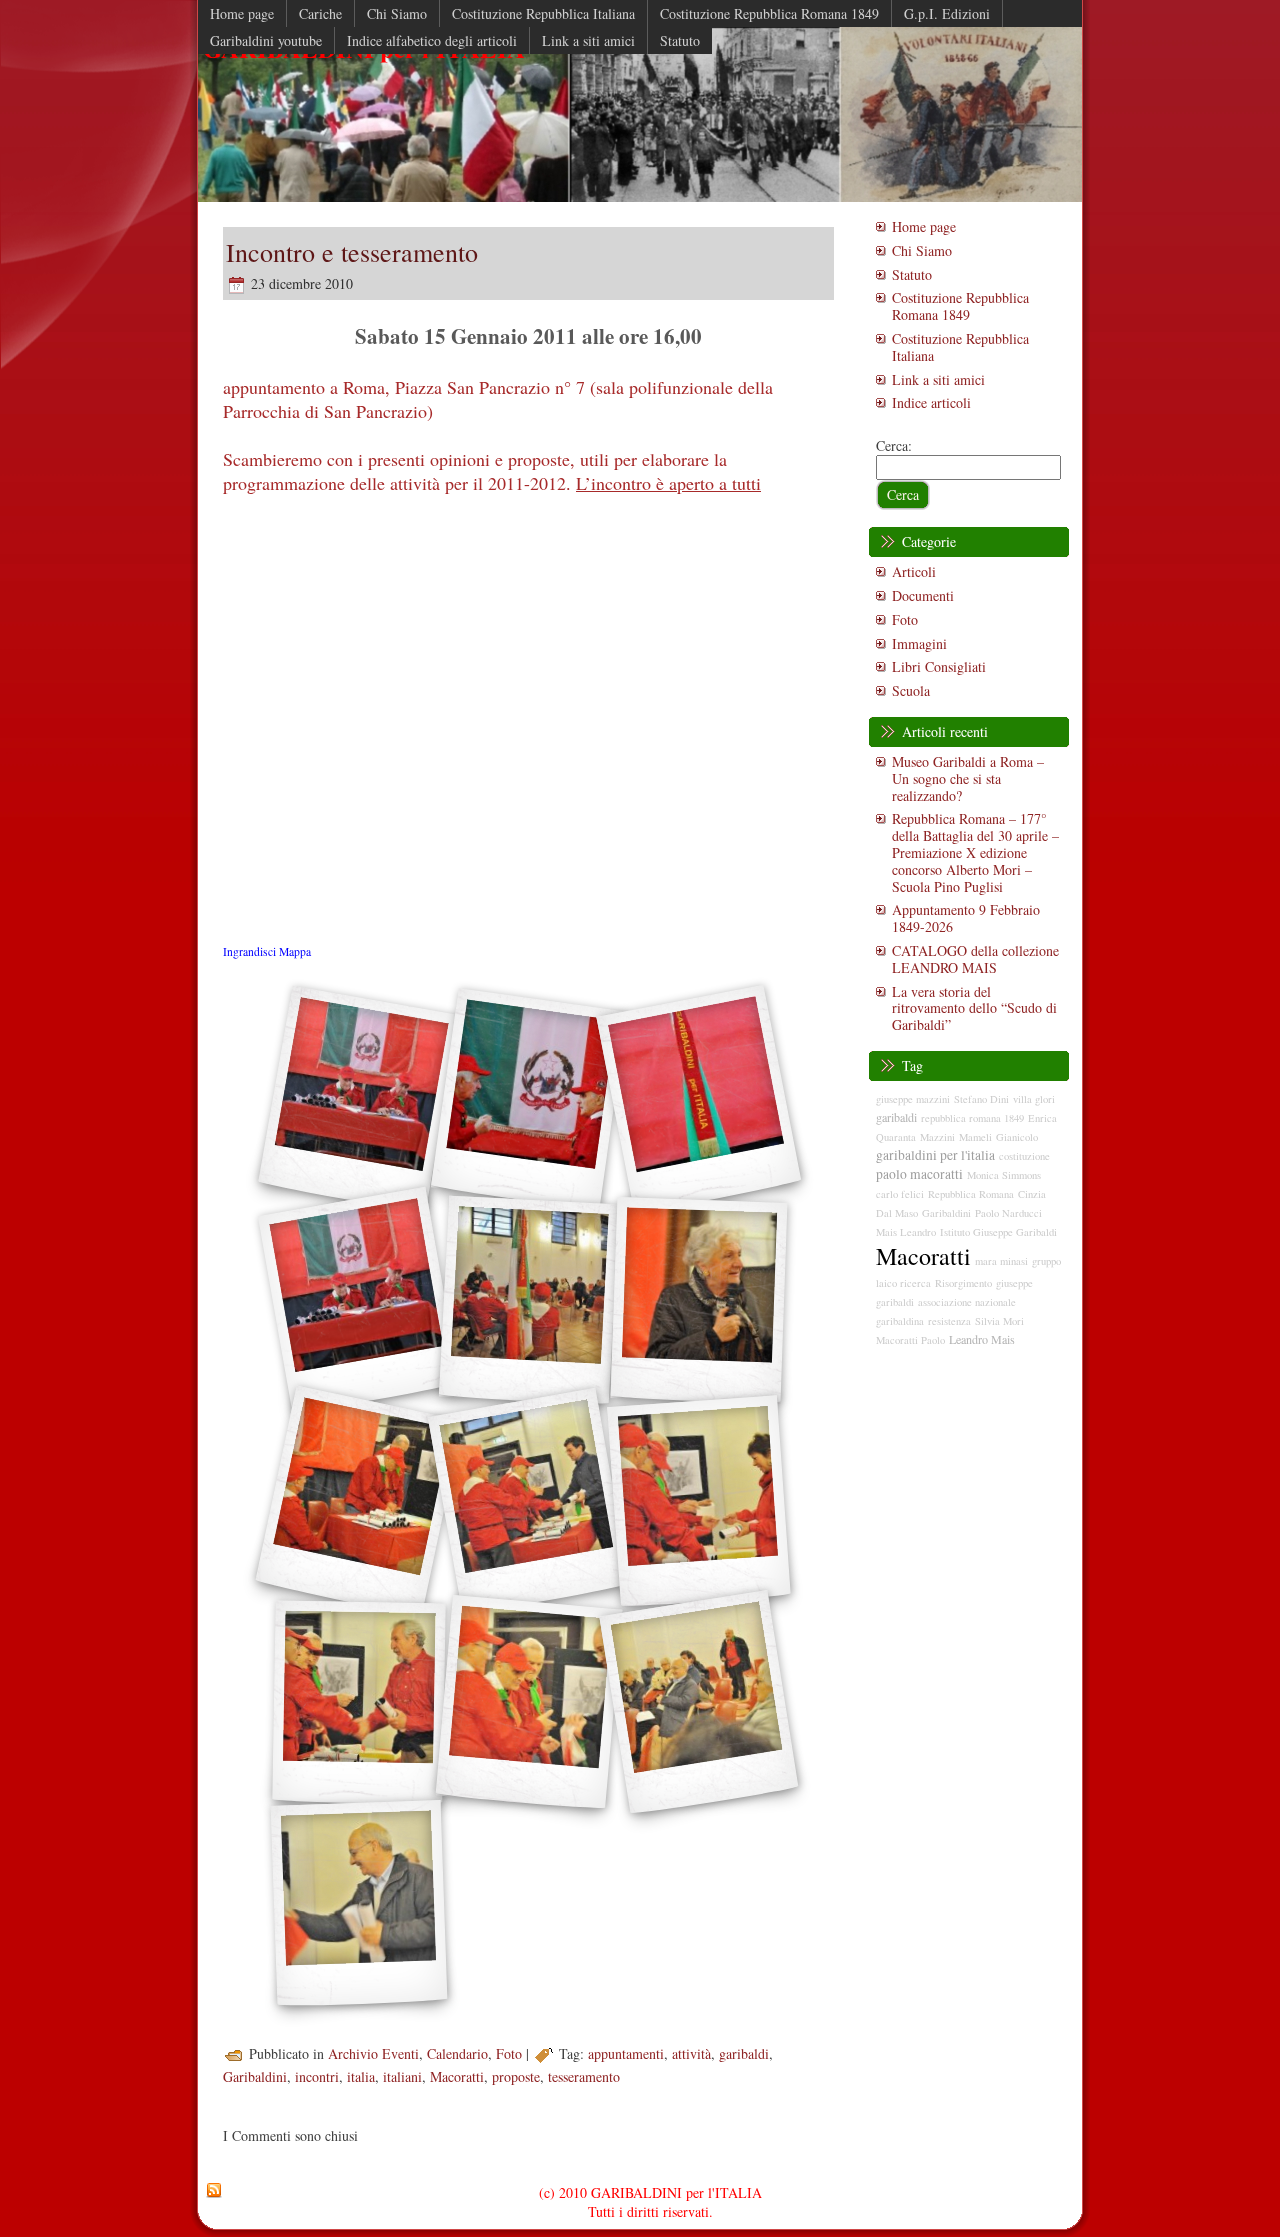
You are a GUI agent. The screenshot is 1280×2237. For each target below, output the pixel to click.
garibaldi (744, 2053)
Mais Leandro (906, 1232)
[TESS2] (698, 1100)
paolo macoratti (919, 1174)
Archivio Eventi (373, 2053)
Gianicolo (1017, 1137)
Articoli (914, 571)
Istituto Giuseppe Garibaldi (998, 1232)
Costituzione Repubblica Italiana (960, 347)
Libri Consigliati (939, 666)
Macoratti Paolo (910, 1340)
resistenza (949, 1321)
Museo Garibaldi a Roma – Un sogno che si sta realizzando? (968, 778)
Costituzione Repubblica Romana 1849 (960, 306)
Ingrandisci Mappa (267, 951)
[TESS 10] (528, 1702)
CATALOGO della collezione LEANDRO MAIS (975, 959)
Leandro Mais (982, 1339)
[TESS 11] (698, 1702)
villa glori (1034, 1099)
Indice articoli (931, 402)
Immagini (919, 643)
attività (691, 2053)
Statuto (912, 274)
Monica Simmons (1004, 1175)
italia (361, 2076)
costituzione (1024, 1156)
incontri (317, 2076)
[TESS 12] (358, 1903)
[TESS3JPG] (358, 1300)
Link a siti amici (938, 379)
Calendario (457, 2053)
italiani (402, 2076)
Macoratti (457, 2076)
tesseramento (584, 2076)
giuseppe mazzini (913, 1099)
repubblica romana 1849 (972, 1118)
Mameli (975, 1137)
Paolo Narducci (1008, 1213)
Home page (924, 226)
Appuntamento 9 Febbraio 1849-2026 (966, 918)
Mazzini (937, 1137)
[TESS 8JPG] (699, 1501)
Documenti (923, 595)
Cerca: (894, 445)
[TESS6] (358, 1502)
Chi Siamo (922, 250)
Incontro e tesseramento (352, 252)
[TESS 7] (528, 1501)
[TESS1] (528, 1099)
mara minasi (1001, 1261)
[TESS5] (698, 1300)
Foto (509, 2053)
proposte (516, 2076)
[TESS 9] (358, 1703)
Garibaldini (255, 2076)
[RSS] (214, 2191)
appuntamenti (626, 2053)
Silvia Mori (999, 1321)
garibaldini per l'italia (935, 1155)
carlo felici (900, 1194)
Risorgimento (963, 1283)
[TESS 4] (528, 1301)
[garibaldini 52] (358, 1099)
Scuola (911, 690)
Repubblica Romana (971, 1194)
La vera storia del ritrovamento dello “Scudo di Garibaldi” (974, 1008)
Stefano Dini (981, 1099)
